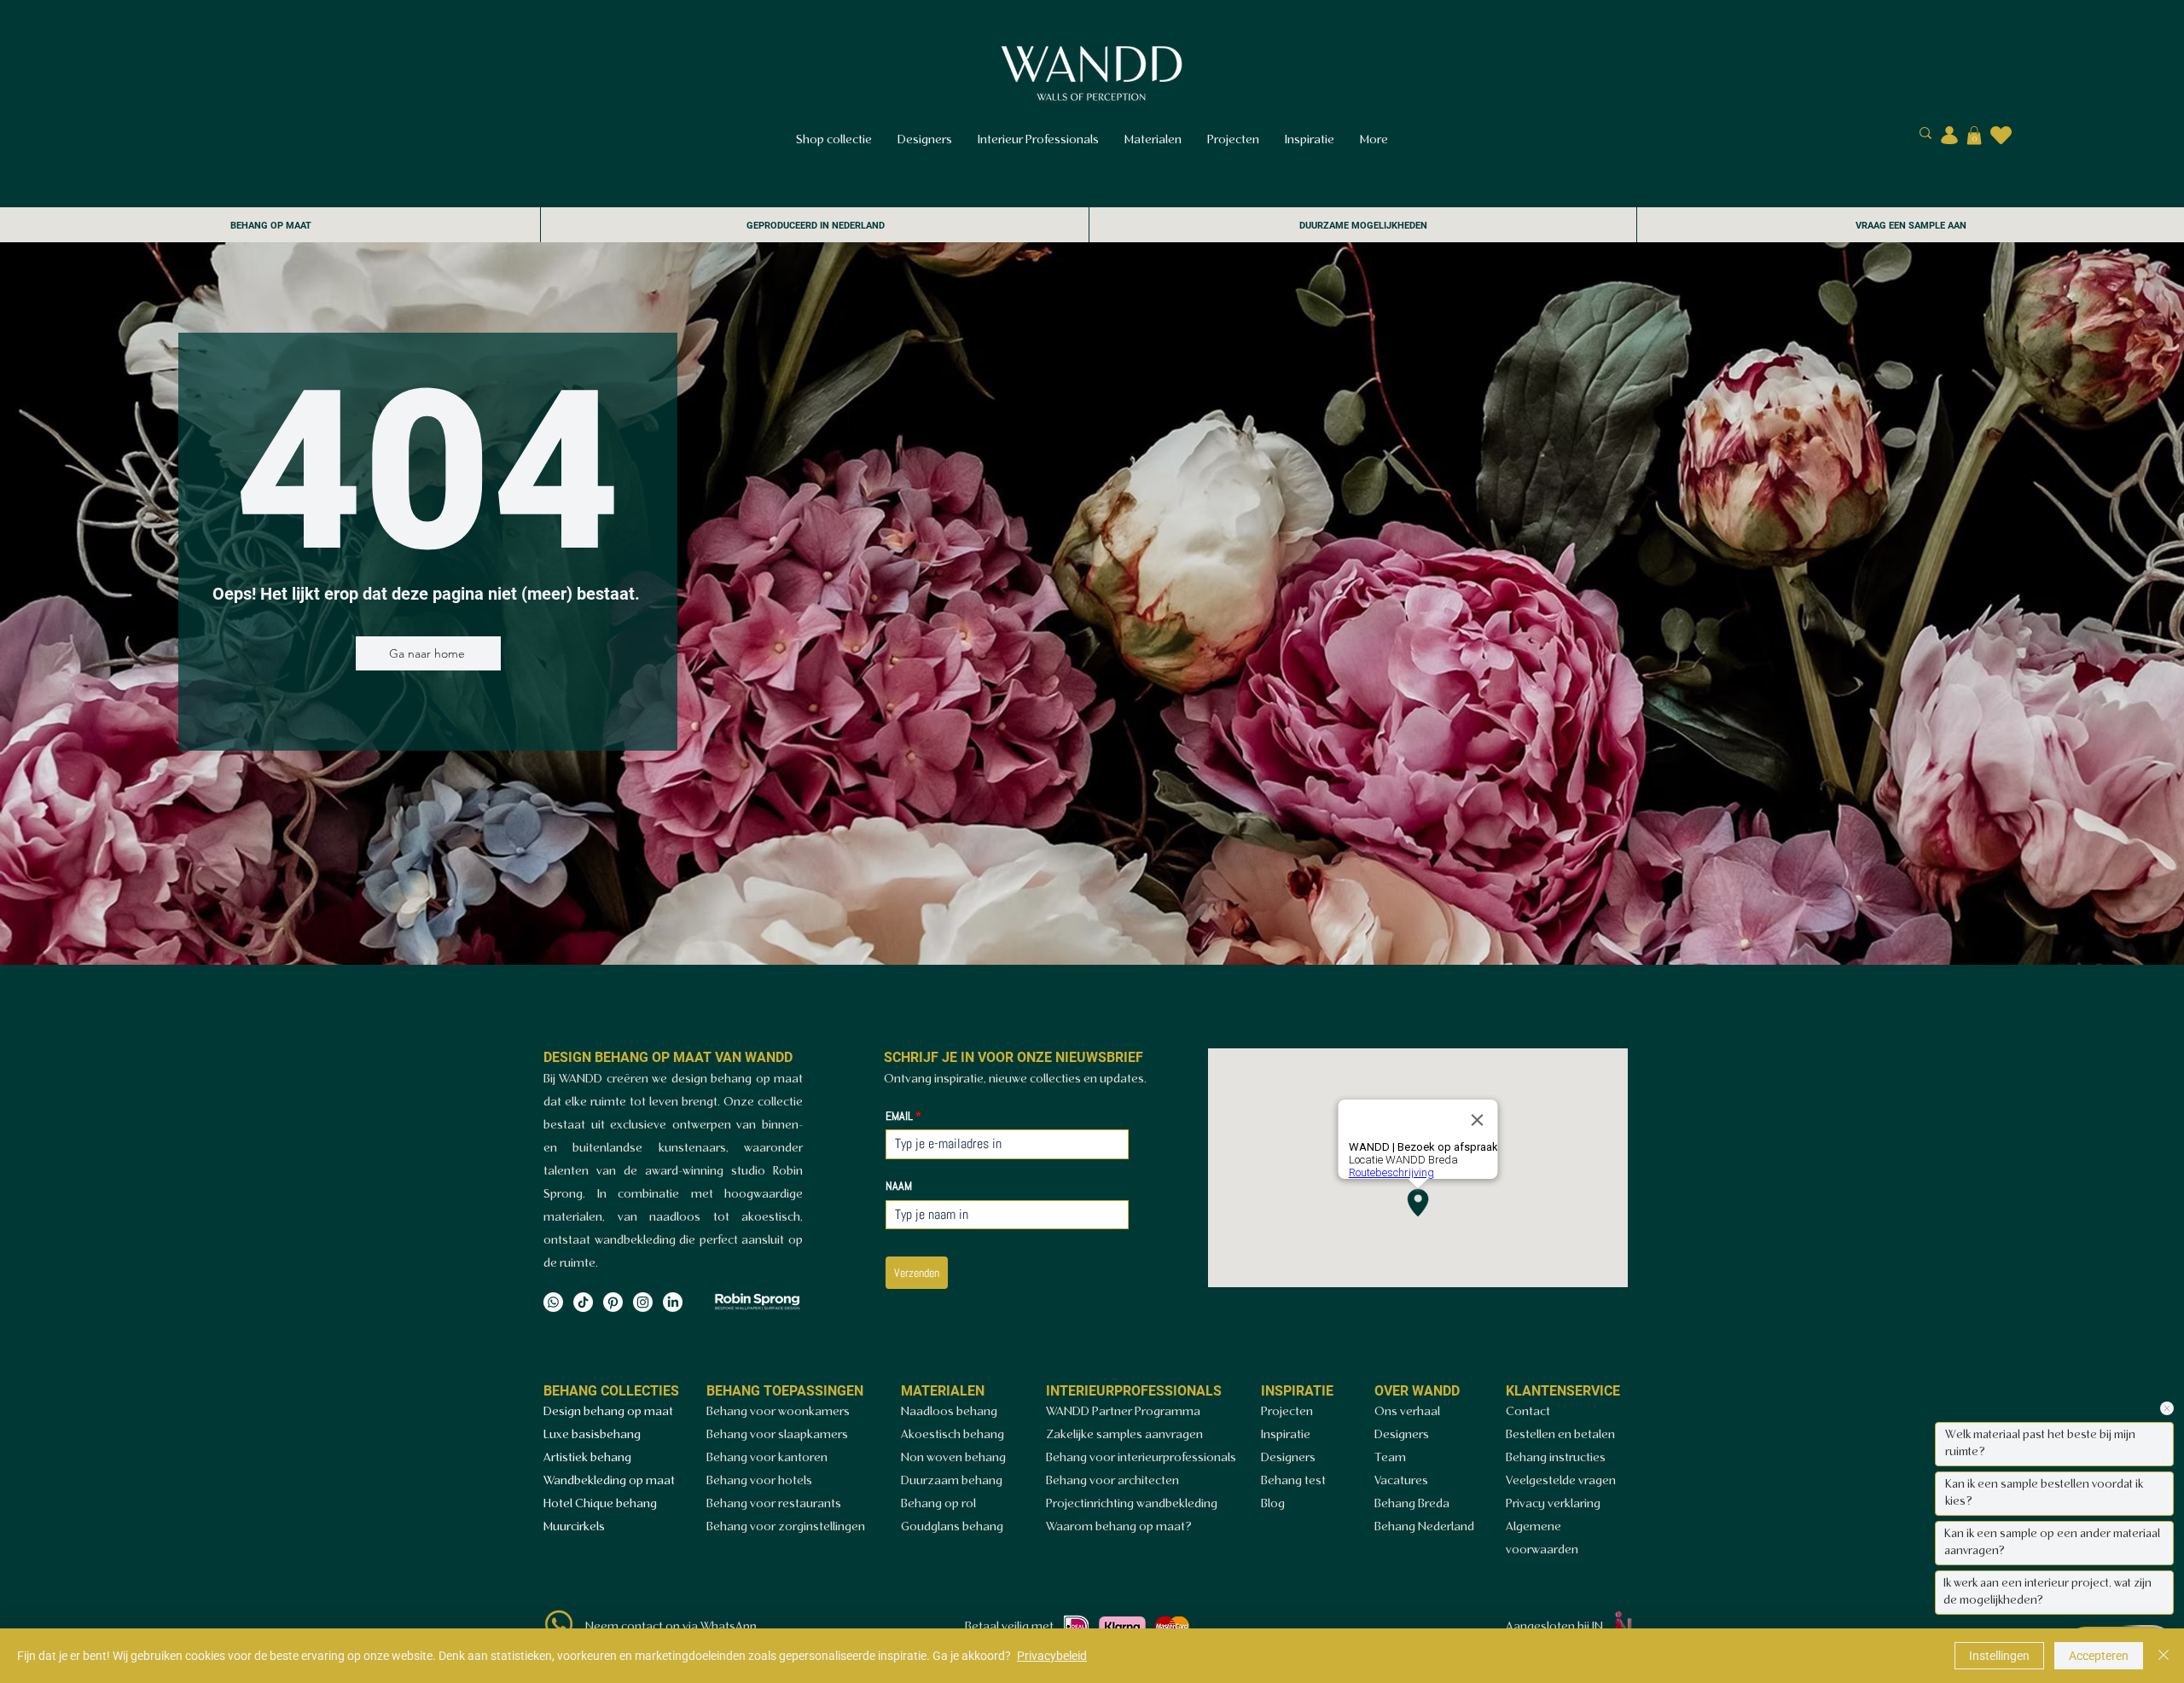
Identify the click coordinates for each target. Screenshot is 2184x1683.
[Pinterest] (613, 1302)
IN (1597, 1627)
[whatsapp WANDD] (559, 1624)
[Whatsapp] (553, 1302)
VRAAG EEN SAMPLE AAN (1911, 226)
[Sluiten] (2164, 1656)
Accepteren (2099, 1656)
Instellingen (1999, 1656)
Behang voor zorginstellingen (786, 1527)
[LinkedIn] (673, 1302)
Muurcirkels (574, 1527)
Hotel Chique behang (600, 1504)
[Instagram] (643, 1302)
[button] (1974, 136)
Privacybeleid (1052, 1656)
